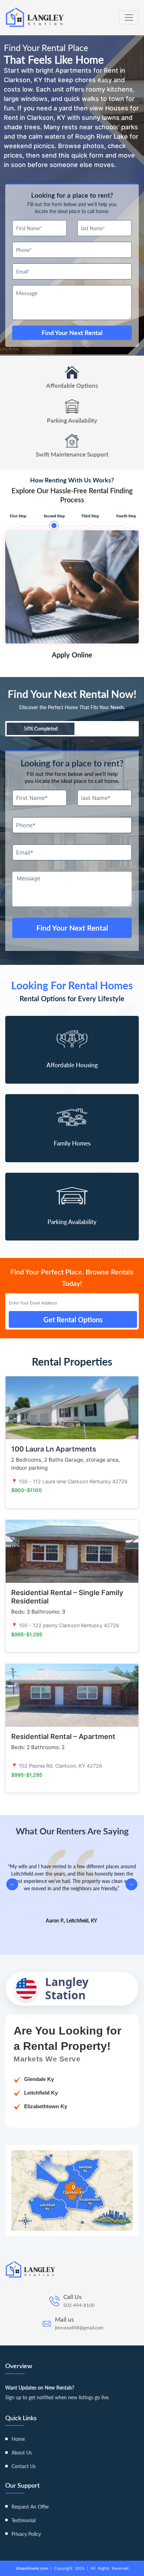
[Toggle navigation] (129, 17)
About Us (22, 2453)
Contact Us (24, 2466)
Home (18, 2439)
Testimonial (24, 2520)
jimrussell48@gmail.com (79, 2328)
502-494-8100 (79, 2305)
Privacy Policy (26, 2534)
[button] (131, 1884)
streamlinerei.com (33, 2568)
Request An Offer (30, 2507)
